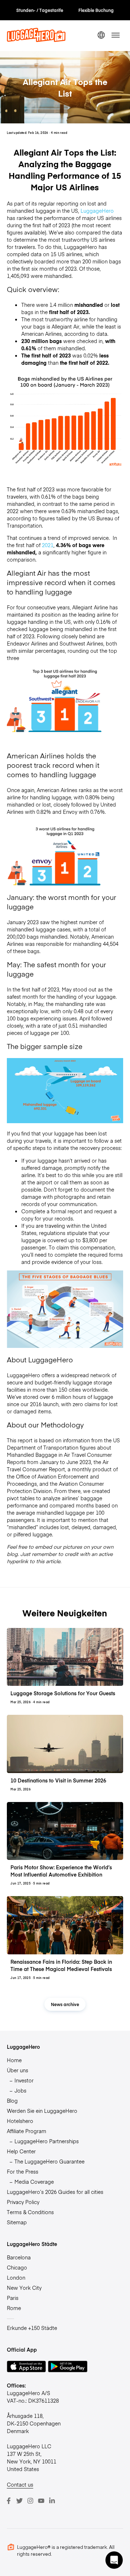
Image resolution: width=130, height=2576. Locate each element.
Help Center (21, 2151)
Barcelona (19, 2257)
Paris (13, 2298)
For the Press (23, 2171)
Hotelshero (20, 2121)
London (16, 2277)
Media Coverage (34, 2182)
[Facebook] (9, 2501)
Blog (12, 2101)
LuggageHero (97, 211)
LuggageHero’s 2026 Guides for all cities (55, 2192)
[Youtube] (41, 2501)
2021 (48, 545)
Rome (14, 2308)
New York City (24, 2288)
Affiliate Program (27, 2131)
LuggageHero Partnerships (47, 2141)
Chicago (17, 2267)
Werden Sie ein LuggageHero (42, 2111)
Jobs (20, 2090)
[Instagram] (30, 2501)
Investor (24, 2080)
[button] (114, 2560)
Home (14, 2060)
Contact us (20, 2484)
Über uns (18, 2070)
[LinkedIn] (52, 2501)
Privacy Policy (23, 2202)
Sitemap (17, 2222)
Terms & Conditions (30, 2212)
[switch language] (101, 35)
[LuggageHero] (36, 40)
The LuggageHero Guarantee (49, 2161)
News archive (65, 2004)
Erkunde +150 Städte (32, 2328)
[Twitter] (19, 2501)
